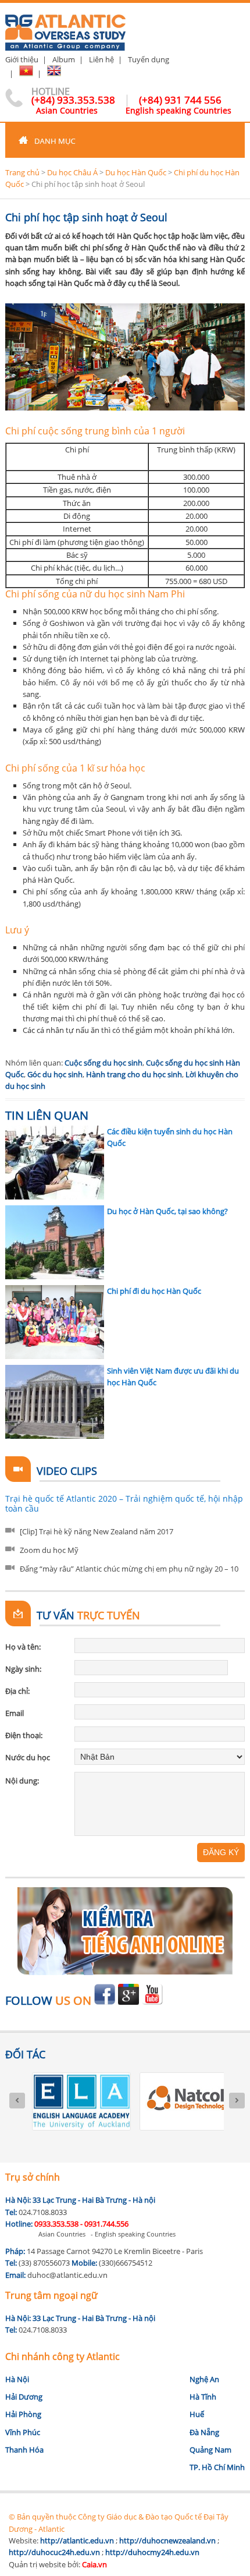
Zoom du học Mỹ (49, 1550)
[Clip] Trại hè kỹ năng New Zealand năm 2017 (97, 1531)
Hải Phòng (23, 2414)
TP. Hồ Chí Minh (217, 2467)
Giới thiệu (22, 59)
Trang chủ (22, 172)
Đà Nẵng (204, 2432)
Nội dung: (22, 1781)
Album (64, 59)
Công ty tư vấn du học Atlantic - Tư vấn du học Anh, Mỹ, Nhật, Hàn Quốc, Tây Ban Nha (65, 28)
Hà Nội (17, 2379)
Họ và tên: (23, 1647)
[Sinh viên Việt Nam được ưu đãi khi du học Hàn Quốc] (55, 1402)
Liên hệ (101, 59)
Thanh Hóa (24, 2450)
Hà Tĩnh (203, 2397)
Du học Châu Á (72, 172)
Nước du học (28, 1757)
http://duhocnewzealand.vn (167, 2540)
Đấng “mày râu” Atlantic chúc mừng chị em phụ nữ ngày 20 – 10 (129, 1569)
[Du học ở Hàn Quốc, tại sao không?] (55, 1242)
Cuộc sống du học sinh (103, 1063)
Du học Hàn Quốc (136, 172)
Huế (197, 2414)
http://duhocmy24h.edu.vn (152, 2552)
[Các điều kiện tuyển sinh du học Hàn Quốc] (55, 1163)
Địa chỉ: (17, 1691)
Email (15, 1713)
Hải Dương (24, 2397)
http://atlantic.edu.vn (77, 2540)
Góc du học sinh (55, 1074)
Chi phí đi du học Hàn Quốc (154, 1291)
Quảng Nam (210, 2450)
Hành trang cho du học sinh (134, 1074)
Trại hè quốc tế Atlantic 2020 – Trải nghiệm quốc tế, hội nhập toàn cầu (124, 1504)
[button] (125, 140)
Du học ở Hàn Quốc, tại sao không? (167, 1211)
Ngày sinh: (23, 1669)
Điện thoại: (24, 1735)
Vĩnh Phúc (23, 2432)
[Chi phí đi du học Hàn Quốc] (55, 1322)
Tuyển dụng (149, 59)
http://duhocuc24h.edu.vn (54, 2552)
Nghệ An (204, 2379)
